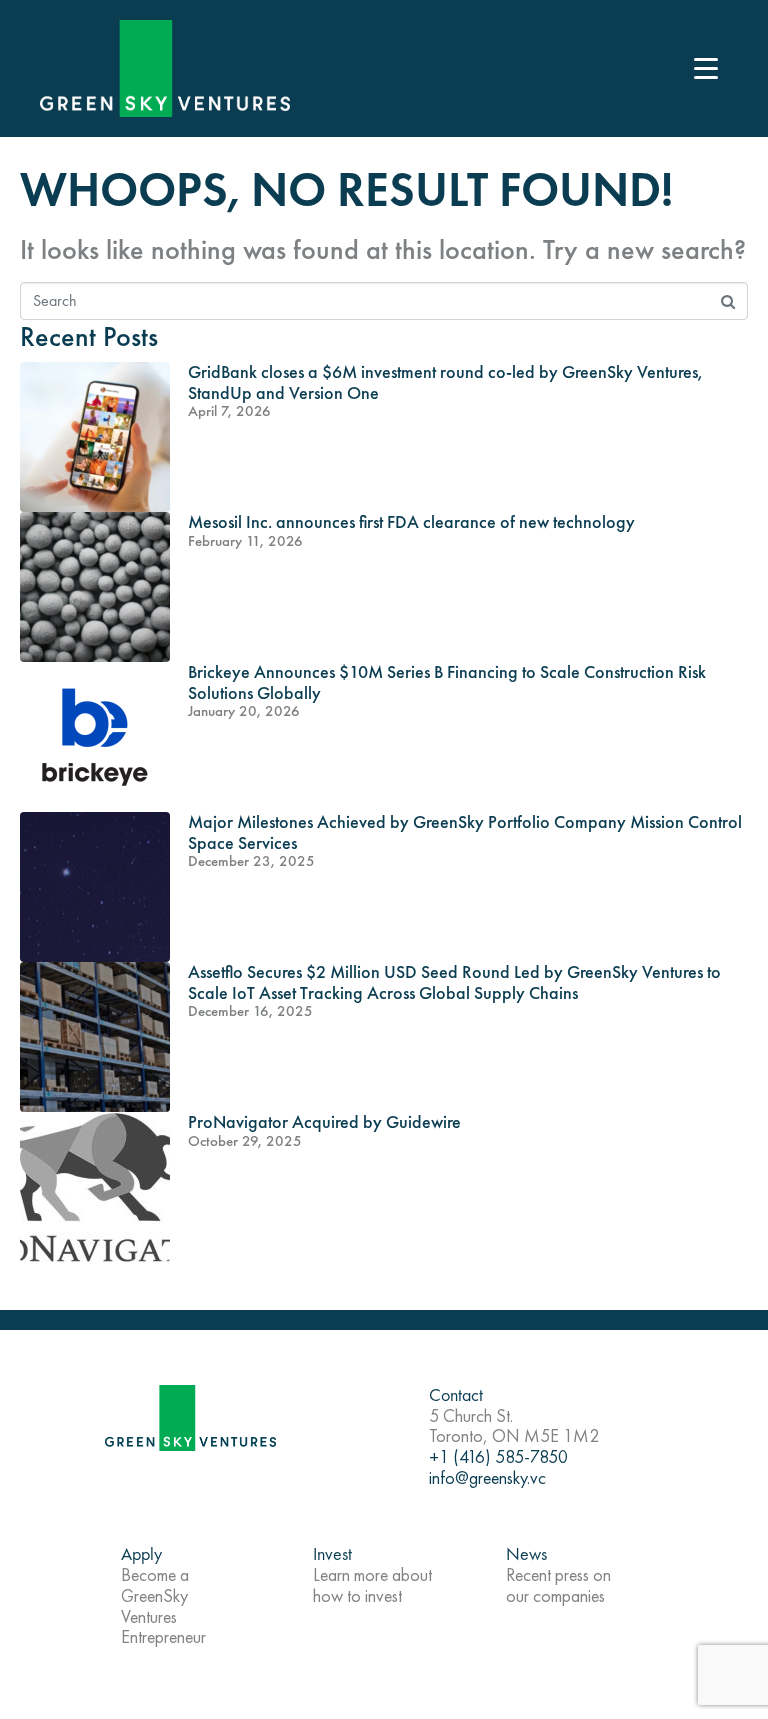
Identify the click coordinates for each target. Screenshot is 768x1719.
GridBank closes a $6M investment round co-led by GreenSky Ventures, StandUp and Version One (445, 382)
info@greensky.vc (487, 1477)
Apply (141, 1553)
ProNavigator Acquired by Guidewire (324, 1121)
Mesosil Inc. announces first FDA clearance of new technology (411, 521)
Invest (332, 1553)
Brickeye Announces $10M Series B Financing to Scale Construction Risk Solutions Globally (447, 682)
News (526, 1553)
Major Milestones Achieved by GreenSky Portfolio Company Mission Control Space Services (465, 832)
